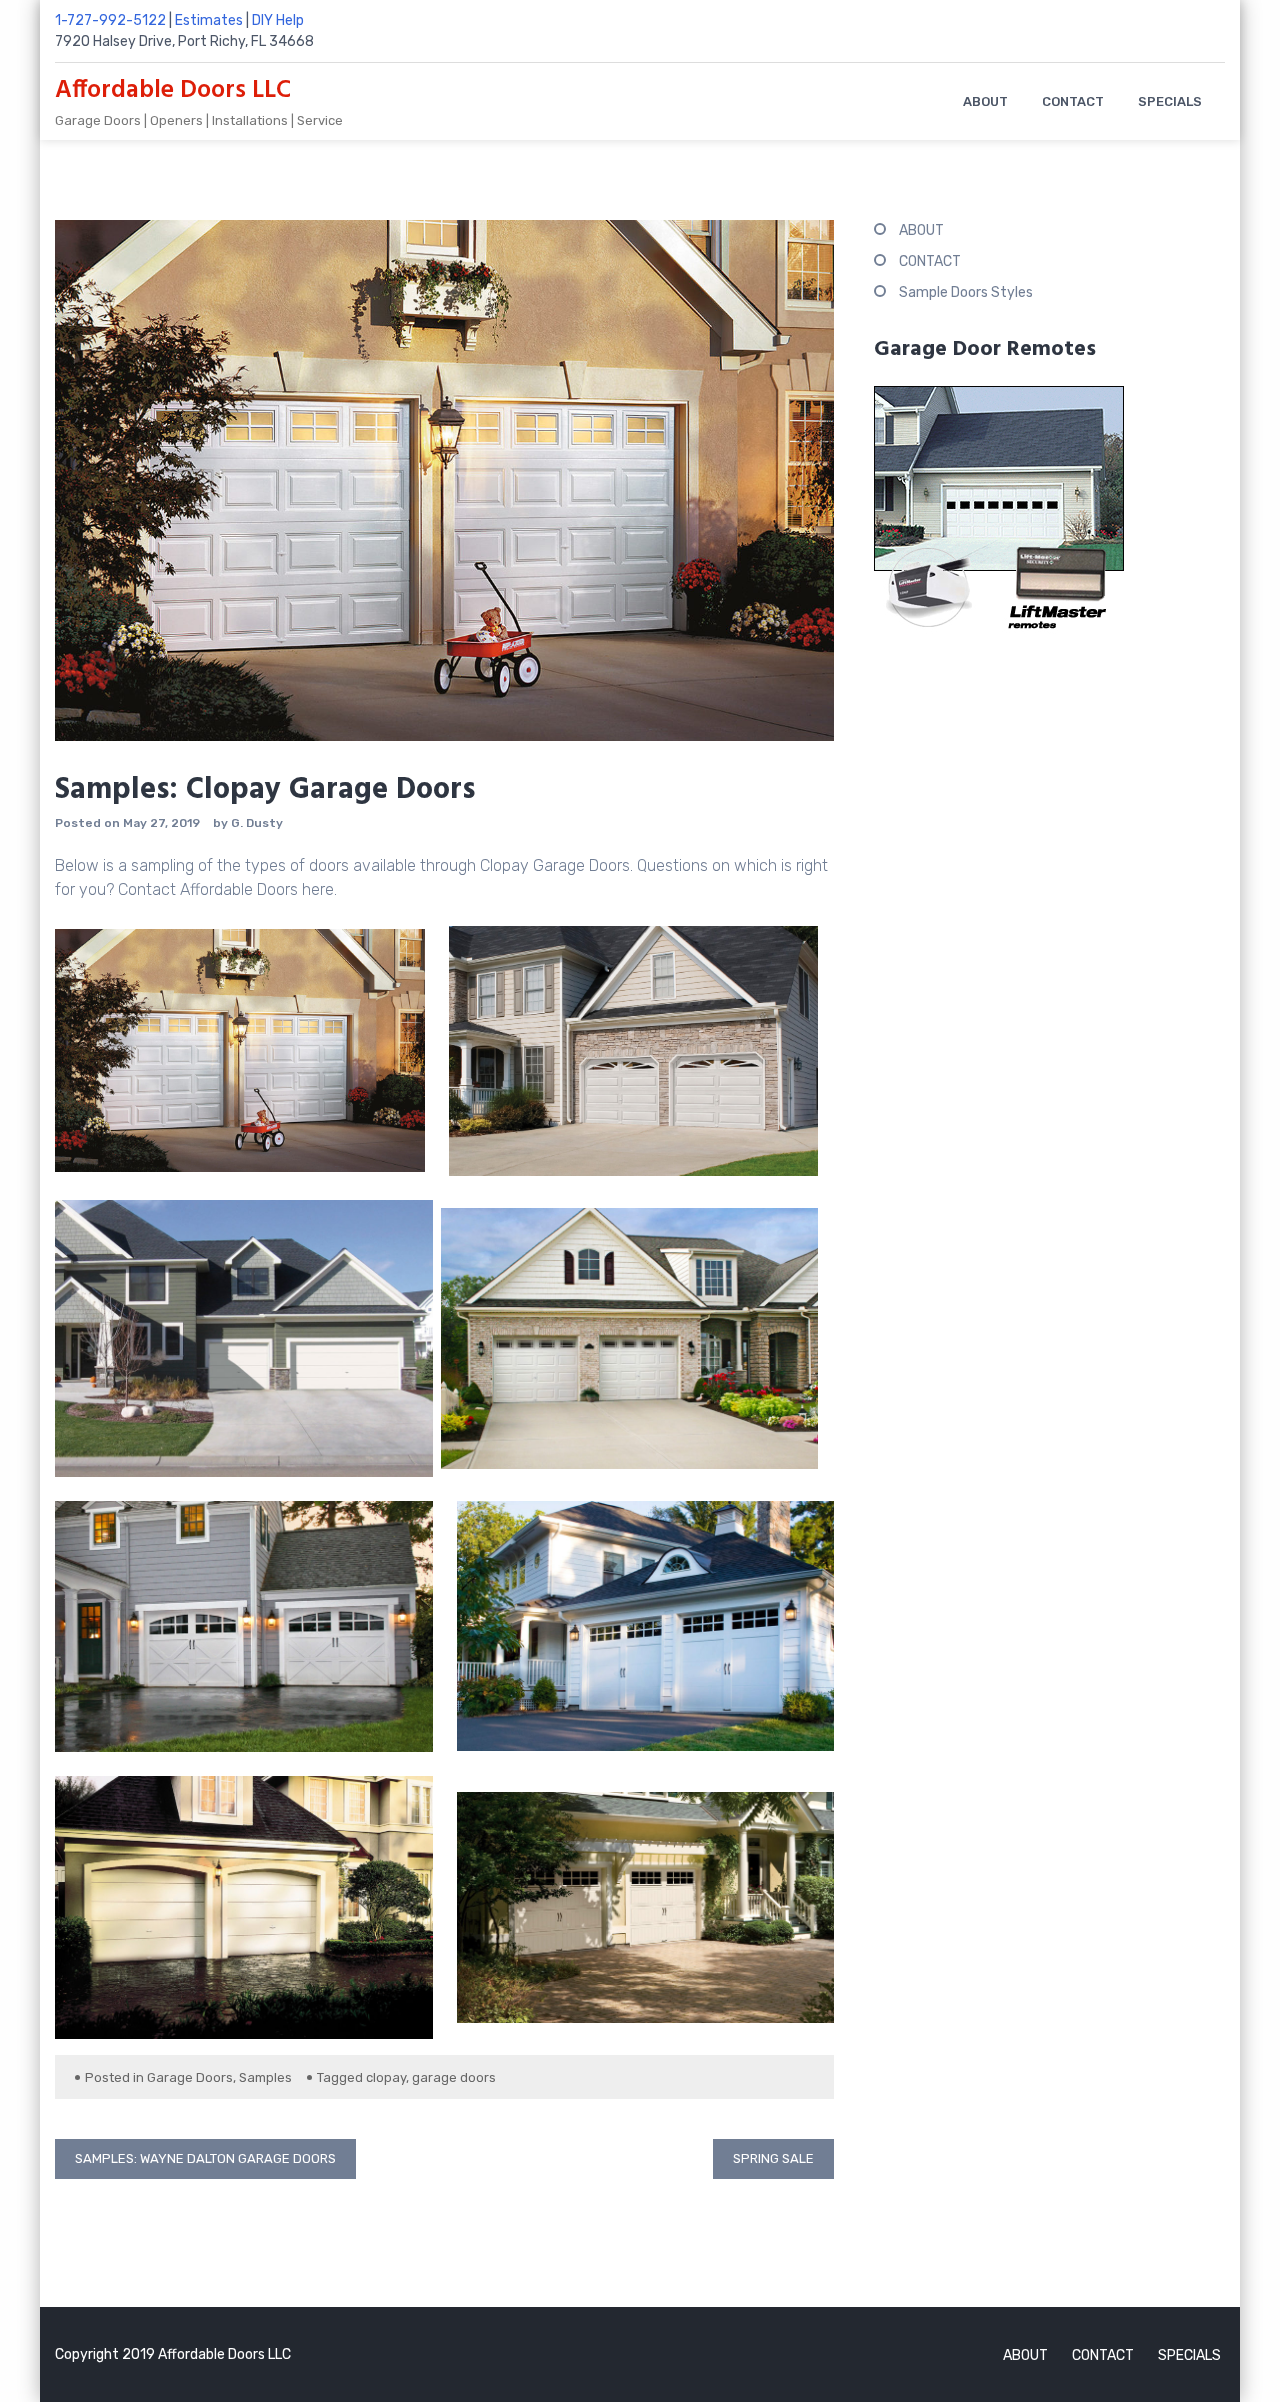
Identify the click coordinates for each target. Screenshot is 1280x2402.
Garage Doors (190, 2077)
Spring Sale (773, 2158)
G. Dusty (257, 823)
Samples (265, 2077)
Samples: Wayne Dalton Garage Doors (205, 2158)
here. (319, 889)
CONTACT (1073, 101)
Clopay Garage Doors (555, 865)
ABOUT (985, 101)
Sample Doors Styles (966, 292)
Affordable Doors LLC (173, 91)
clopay (386, 2077)
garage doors (454, 2077)
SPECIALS (1170, 101)
